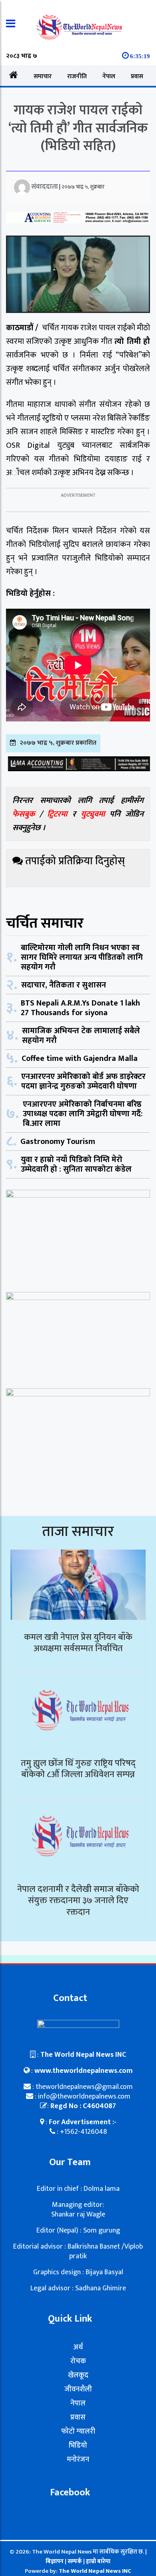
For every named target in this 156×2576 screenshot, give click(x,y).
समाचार (43, 76)
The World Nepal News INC (95, 2571)
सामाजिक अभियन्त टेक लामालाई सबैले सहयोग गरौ (81, 1036)
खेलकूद (78, 2375)
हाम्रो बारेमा (98, 2561)
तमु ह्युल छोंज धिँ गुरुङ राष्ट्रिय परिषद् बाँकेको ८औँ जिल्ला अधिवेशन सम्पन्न (78, 1769)
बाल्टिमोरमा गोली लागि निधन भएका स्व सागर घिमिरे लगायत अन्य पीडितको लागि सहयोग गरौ (82, 957)
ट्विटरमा (57, 814)
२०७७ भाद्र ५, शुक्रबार (83, 187)
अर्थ (78, 2347)
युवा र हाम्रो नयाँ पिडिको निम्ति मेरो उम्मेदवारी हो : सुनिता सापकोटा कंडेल (76, 1164)
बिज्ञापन (55, 2561)
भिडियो (78, 2446)
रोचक (78, 2361)
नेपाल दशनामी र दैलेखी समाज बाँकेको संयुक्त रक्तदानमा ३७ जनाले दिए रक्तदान (78, 1901)
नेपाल (109, 76)
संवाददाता (45, 187)
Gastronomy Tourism (58, 1142)
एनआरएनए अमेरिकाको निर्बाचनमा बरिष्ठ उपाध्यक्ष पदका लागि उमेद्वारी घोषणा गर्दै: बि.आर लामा (83, 1114)
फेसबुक (24, 814)
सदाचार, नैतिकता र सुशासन (64, 985)
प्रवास (137, 76)
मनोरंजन (78, 2460)
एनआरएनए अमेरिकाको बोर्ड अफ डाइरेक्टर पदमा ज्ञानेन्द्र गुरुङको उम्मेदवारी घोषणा (83, 1081)
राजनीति (77, 76)
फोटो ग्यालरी (78, 2432)
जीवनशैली (78, 2389)
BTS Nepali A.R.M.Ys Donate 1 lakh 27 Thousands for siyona (80, 1008)
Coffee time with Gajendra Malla (80, 1058)
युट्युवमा (95, 814)
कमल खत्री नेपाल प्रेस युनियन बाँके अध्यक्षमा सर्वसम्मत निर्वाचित (78, 1643)
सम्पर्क (75, 2561)
